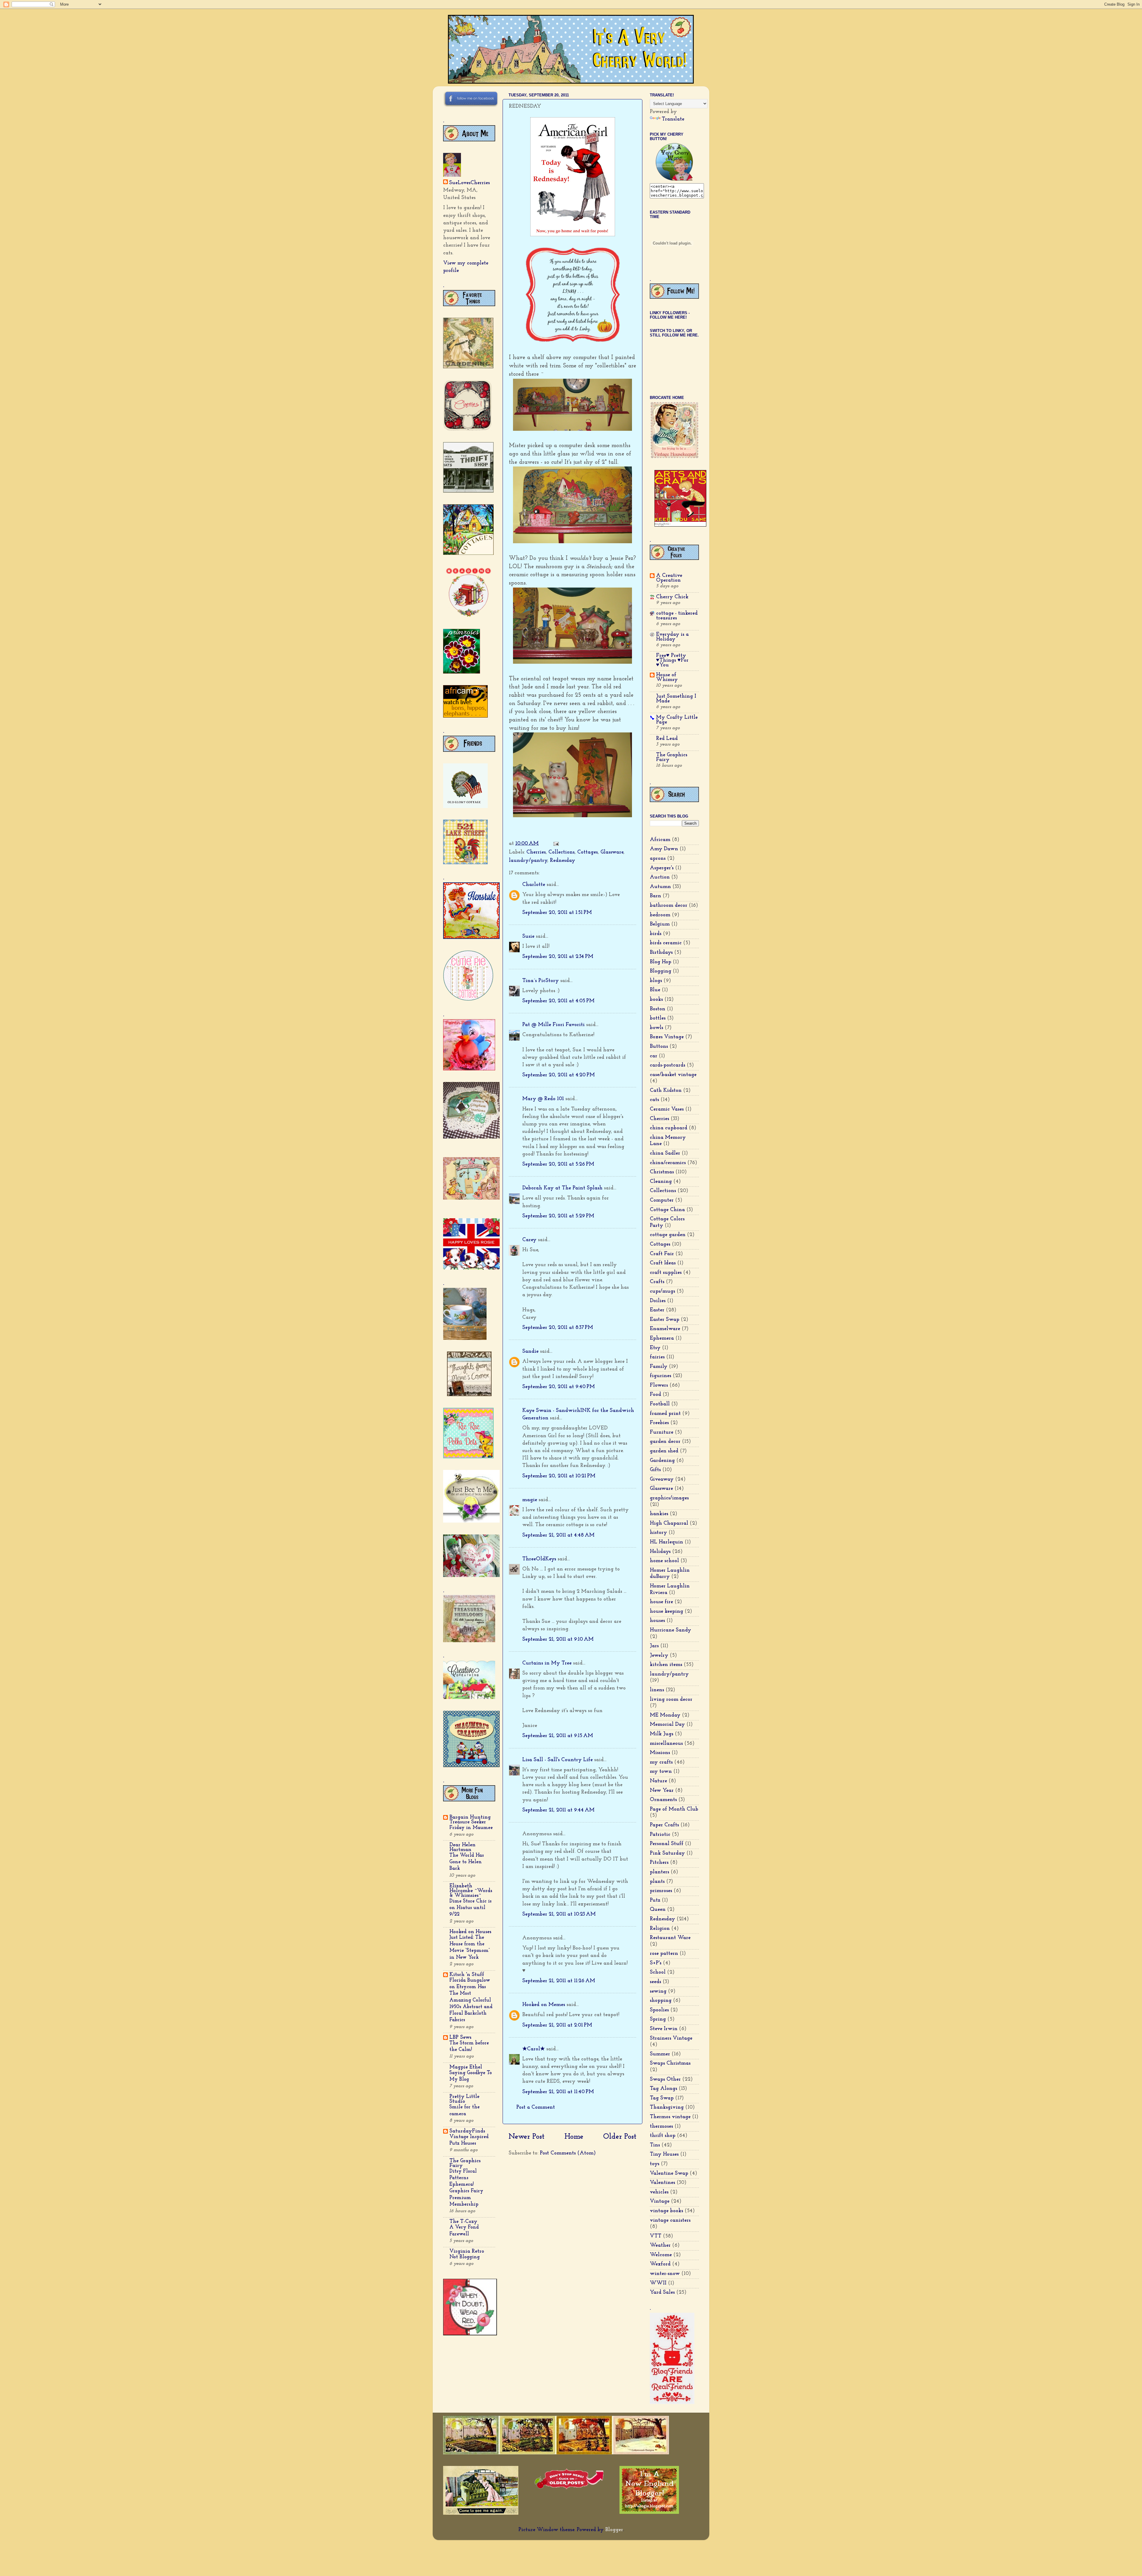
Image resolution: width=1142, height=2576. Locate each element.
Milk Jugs (662, 1734)
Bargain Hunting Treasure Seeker (470, 1820)
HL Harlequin (666, 1542)
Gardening (662, 1461)
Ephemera (662, 1338)
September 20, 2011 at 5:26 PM (558, 1164)
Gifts (655, 1470)
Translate (673, 119)
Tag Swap (662, 2098)
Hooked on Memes (544, 2005)
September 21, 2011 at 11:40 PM (558, 2092)
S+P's (656, 1963)
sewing (658, 1991)
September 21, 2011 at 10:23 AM (559, 1914)
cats (654, 1100)
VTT (656, 2236)
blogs (656, 981)
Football (660, 1404)
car (654, 1056)
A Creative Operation (669, 578)
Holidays (660, 1552)
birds (656, 934)
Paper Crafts (664, 1825)
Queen (658, 1910)
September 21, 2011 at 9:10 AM (558, 1639)
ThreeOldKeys (539, 1559)
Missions (660, 1753)
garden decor (665, 1442)
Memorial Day (667, 1725)
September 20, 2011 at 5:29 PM (558, 1216)
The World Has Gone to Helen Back (467, 1862)
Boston (658, 1009)
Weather (660, 2245)
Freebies (659, 1423)
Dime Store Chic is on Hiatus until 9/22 (470, 1908)
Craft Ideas (663, 1263)
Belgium (660, 924)
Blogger (614, 2530)
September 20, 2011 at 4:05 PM (558, 1001)
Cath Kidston (666, 1091)
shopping (661, 2001)
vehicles (659, 2192)
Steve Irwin (664, 2029)
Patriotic (660, 1835)
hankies (659, 1514)
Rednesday (563, 861)
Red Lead (667, 739)
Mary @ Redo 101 (543, 1099)
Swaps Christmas (670, 2063)
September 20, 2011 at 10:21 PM (559, 1476)
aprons (658, 859)
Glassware (612, 852)
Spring (658, 2019)
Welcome (661, 2255)
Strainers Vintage (671, 2038)
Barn (655, 896)
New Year (662, 1791)
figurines (661, 1376)
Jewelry (659, 1656)
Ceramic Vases (667, 1109)
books (656, 1000)
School (658, 1972)
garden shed (664, 1451)
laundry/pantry (528, 861)
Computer (662, 1200)
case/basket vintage (673, 1075)
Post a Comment (536, 2107)
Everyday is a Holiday (672, 637)
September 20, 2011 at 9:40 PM (559, 1387)
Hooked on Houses (470, 1932)
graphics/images (669, 1498)
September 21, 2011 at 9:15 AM (558, 1736)
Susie (528, 937)
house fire (661, 1602)
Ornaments (663, 1800)
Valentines (662, 2183)
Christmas (662, 1172)
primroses (661, 1891)
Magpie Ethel (466, 2067)
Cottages (588, 852)
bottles (658, 1018)
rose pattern (664, 1954)
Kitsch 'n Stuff (467, 1975)
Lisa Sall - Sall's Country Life (557, 1760)
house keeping (666, 1612)
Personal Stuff (667, 1844)
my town (661, 1772)
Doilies (658, 1301)
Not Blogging (465, 2257)
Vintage (660, 2201)
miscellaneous (666, 1744)
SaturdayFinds (467, 2131)
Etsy (655, 1348)
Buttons (659, 1047)
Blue (655, 990)
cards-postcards (668, 1065)
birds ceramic (666, 943)
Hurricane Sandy (670, 1630)
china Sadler (665, 1153)
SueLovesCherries (469, 183)
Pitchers (659, 1863)
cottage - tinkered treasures (677, 616)
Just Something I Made (676, 699)
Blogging (661, 971)
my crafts (661, 1762)
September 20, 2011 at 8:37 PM (558, 1328)
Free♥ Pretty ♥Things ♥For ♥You (672, 660)
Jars (654, 1646)
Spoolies (659, 2010)
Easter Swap (665, 1320)
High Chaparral (669, 1523)
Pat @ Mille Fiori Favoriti (553, 1025)
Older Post (620, 2137)
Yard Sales (662, 2292)
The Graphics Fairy (465, 2163)
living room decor (671, 1700)
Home (574, 2137)
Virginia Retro (467, 2251)
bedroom (660, 915)
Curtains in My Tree (547, 1663)
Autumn (660, 887)
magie (530, 1500)
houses (657, 1621)
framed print (665, 1414)
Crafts (657, 1282)
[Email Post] (556, 844)
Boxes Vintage (667, 1037)
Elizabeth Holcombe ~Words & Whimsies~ (471, 1891)
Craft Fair (662, 1254)
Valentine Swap (669, 2173)
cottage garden (668, 1235)
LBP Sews (460, 2038)
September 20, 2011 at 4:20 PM (559, 1075)
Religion (660, 1929)
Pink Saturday (667, 1853)
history (658, 1533)
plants (657, 1882)
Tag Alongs (663, 2089)
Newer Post (527, 2137)
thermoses (661, 2126)
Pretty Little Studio (464, 2099)
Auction (660, 877)
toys (655, 2164)
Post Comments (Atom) (568, 2153)
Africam (660, 840)
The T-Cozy (463, 2222)
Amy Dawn (664, 849)
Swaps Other (665, 2079)
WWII (658, 2283)
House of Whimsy (667, 677)
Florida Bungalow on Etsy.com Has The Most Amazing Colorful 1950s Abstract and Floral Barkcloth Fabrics (471, 2000)
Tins (655, 2145)
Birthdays (661, 953)
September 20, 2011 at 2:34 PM (558, 957)
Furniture (662, 1432)
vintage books (666, 2211)
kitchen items (666, 1665)
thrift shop (663, 2136)
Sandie (530, 1352)
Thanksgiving (667, 2107)
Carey (529, 1240)
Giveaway (662, 1479)
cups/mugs (662, 1291)
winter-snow (665, 2274)
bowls (657, 1028)
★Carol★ (534, 2049)
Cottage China (667, 1210)
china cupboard (669, 1128)
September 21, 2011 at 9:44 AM (558, 1810)
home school (664, 1561)
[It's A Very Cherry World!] (674, 179)
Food (655, 1395)
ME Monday (665, 1715)
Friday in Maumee (471, 1828)
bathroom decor (669, 906)
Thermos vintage (670, 2117)
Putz (655, 1900)
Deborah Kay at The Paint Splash (562, 1188)
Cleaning (661, 1182)
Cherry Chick (672, 597)
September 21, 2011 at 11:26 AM (559, 1981)
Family (659, 1367)
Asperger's (662, 868)
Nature (658, 1781)
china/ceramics (668, 1163)
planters (659, 1872)
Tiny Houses (664, 2154)
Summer (660, 2054)
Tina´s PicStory (541, 981)
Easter (657, 1310)
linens (657, 1690)
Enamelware (665, 1329)
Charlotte (534, 885)
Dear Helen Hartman (462, 1847)
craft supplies (666, 1273)
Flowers (659, 1385)
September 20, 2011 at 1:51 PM (557, 913)
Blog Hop (661, 962)
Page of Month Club (674, 1809)
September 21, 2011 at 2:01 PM (557, 2025)
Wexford (660, 2264)
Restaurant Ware (670, 1938)
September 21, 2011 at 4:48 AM (558, 1535)
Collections (561, 852)
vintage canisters (670, 2220)
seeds (655, 1982)
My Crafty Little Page (677, 720)
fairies (657, 1357)
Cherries (536, 852)
